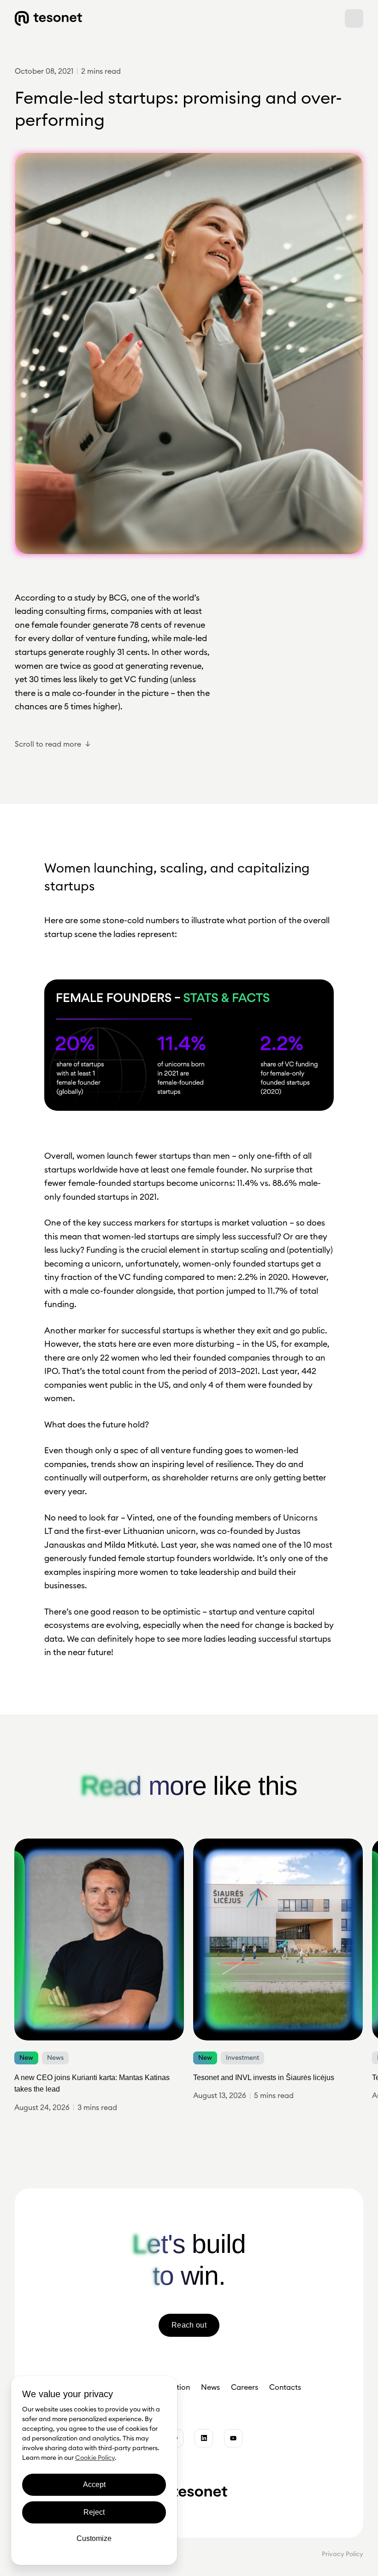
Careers (245, 2387)
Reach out (189, 2325)
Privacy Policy (343, 2554)
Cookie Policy (95, 2458)
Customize (94, 2538)
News (210, 2387)
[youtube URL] (233, 2438)
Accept (94, 2485)
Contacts (285, 2387)
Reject (94, 2512)
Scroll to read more (48, 744)
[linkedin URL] (204, 2438)
